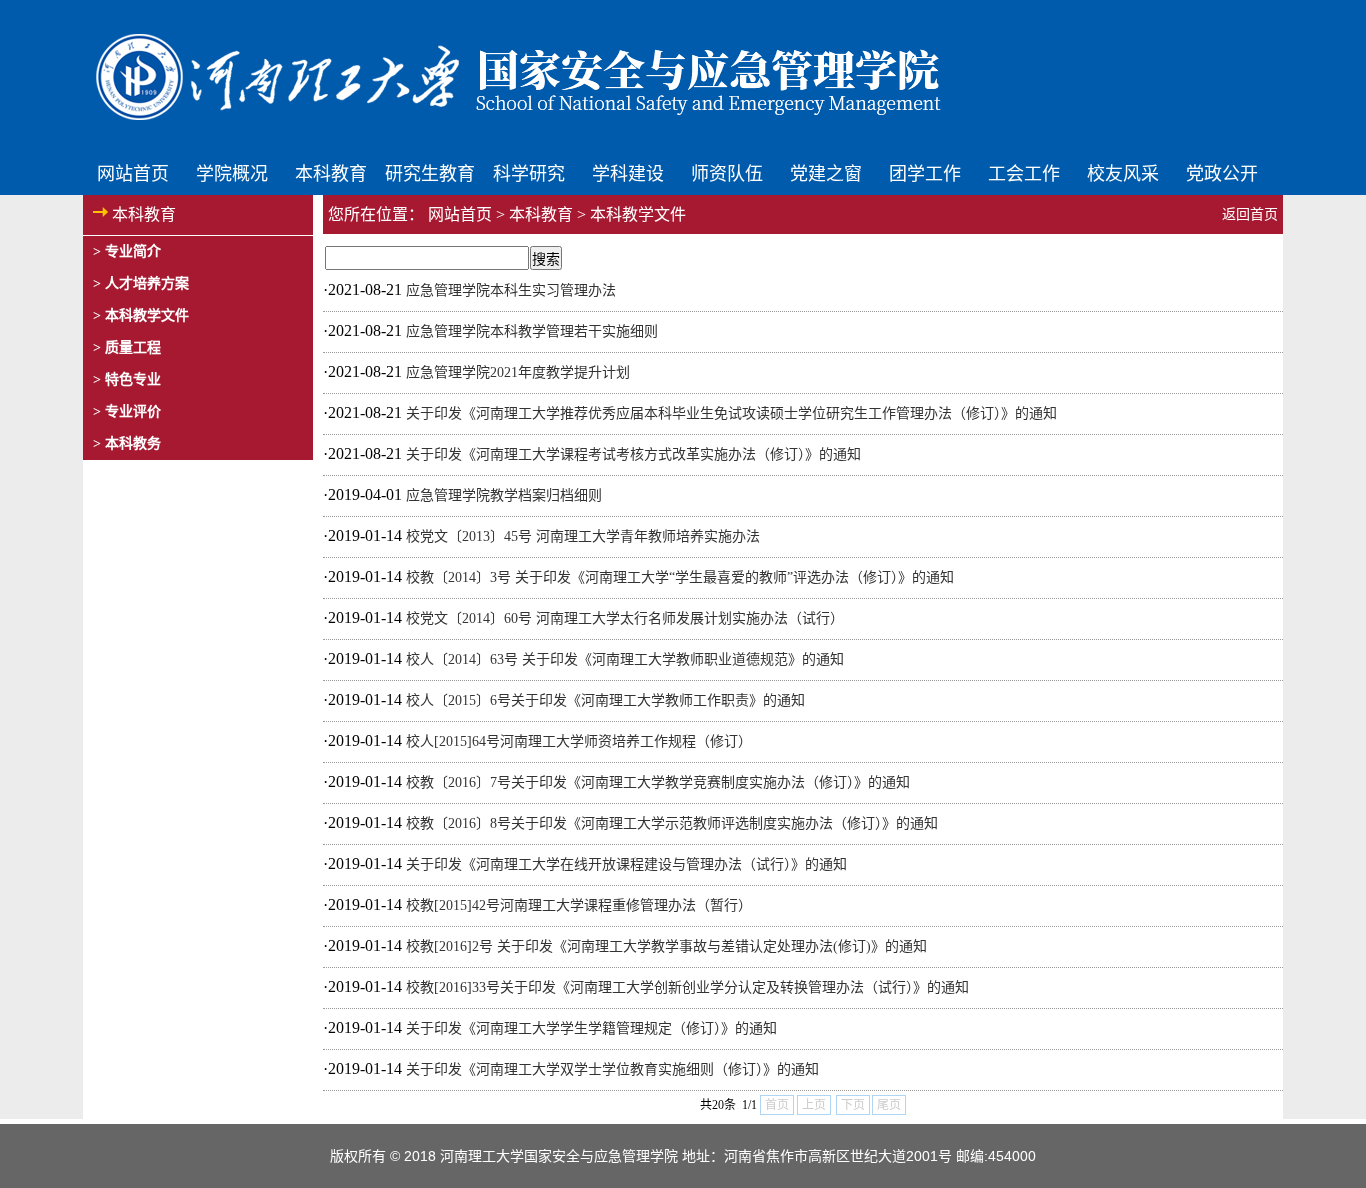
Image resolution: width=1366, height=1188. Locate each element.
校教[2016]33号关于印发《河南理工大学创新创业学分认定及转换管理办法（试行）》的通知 (687, 987)
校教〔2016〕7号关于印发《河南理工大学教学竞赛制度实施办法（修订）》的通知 (658, 782)
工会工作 (1024, 172)
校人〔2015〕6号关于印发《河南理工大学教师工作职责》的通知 (605, 700)
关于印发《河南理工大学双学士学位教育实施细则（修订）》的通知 (612, 1069)
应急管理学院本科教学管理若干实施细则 (532, 331)
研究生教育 (430, 172)
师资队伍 (727, 172)
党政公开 (1222, 172)
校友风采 (1123, 172)
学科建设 (628, 172)
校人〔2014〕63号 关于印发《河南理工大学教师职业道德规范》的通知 (625, 659)
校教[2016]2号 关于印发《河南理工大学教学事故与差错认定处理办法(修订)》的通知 (666, 946)
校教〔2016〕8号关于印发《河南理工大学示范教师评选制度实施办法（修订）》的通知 (672, 823)
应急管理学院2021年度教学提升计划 (518, 372)
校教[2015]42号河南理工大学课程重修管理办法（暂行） (579, 905)
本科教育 (331, 172)
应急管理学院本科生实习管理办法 (511, 290)
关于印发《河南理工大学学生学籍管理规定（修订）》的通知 (591, 1028)
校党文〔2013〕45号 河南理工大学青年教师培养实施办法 (583, 536)
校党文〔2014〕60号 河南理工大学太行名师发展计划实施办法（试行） (625, 618)
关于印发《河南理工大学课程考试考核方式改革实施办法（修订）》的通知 (633, 454)
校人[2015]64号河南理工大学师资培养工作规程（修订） (579, 741)
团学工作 (925, 172)
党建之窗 (826, 172)
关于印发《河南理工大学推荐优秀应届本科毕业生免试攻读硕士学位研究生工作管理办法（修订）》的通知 (731, 413)
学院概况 (232, 172)
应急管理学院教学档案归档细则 (504, 495)
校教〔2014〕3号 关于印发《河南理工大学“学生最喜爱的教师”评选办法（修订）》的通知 (680, 577)
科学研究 (529, 172)
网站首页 (133, 172)
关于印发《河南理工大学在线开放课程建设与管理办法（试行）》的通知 (626, 864)
